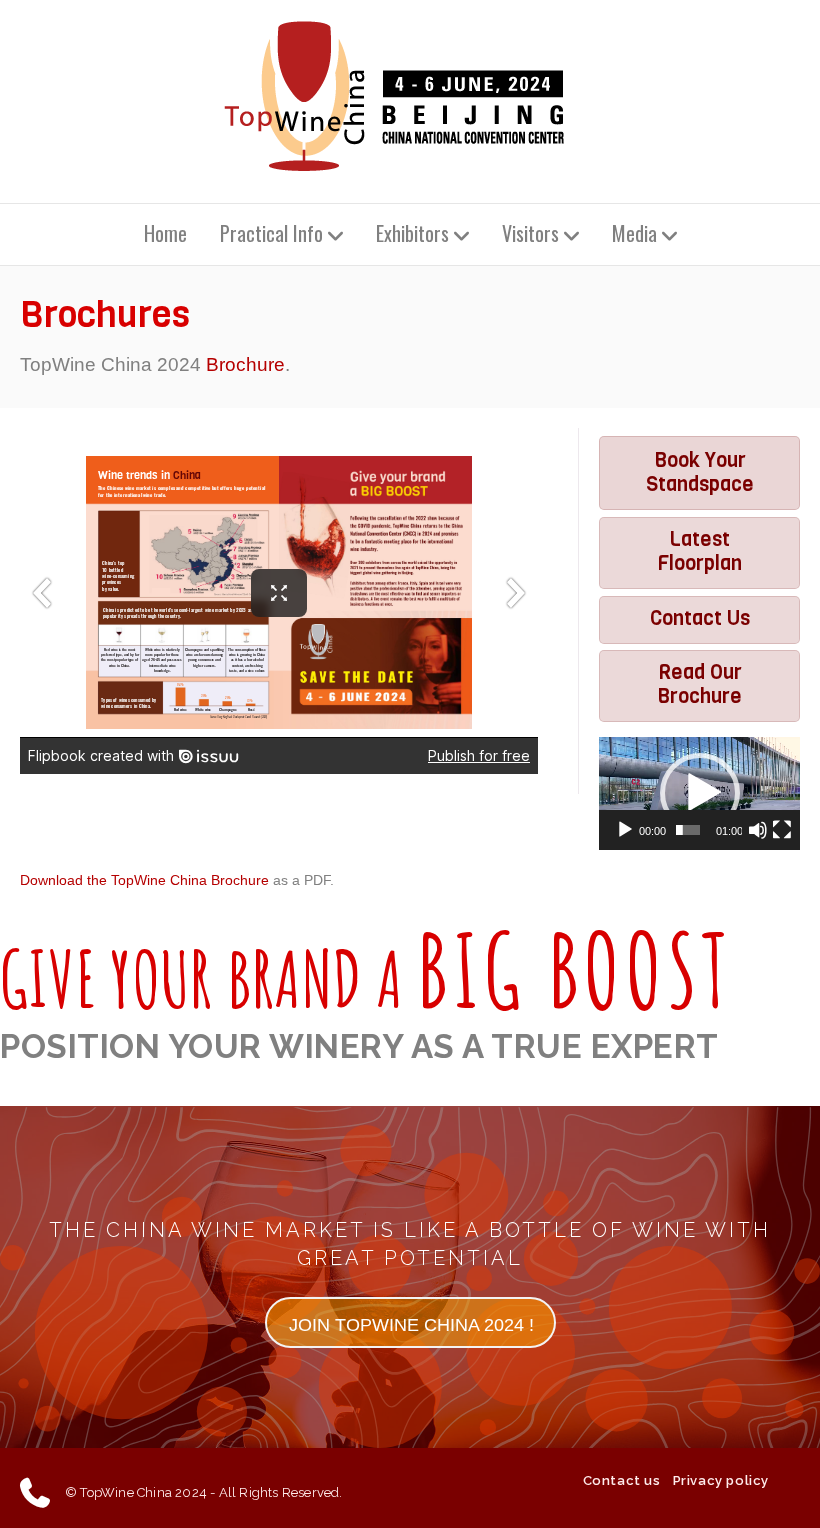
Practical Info (271, 233)
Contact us (622, 1480)
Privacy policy (721, 1480)
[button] (700, 793)
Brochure (245, 364)
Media (634, 233)
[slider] (688, 830)
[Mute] (758, 830)
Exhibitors (412, 233)
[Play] (625, 830)
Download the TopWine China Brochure (144, 880)
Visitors (530, 233)
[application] (699, 793)
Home (165, 233)
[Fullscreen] (782, 830)
